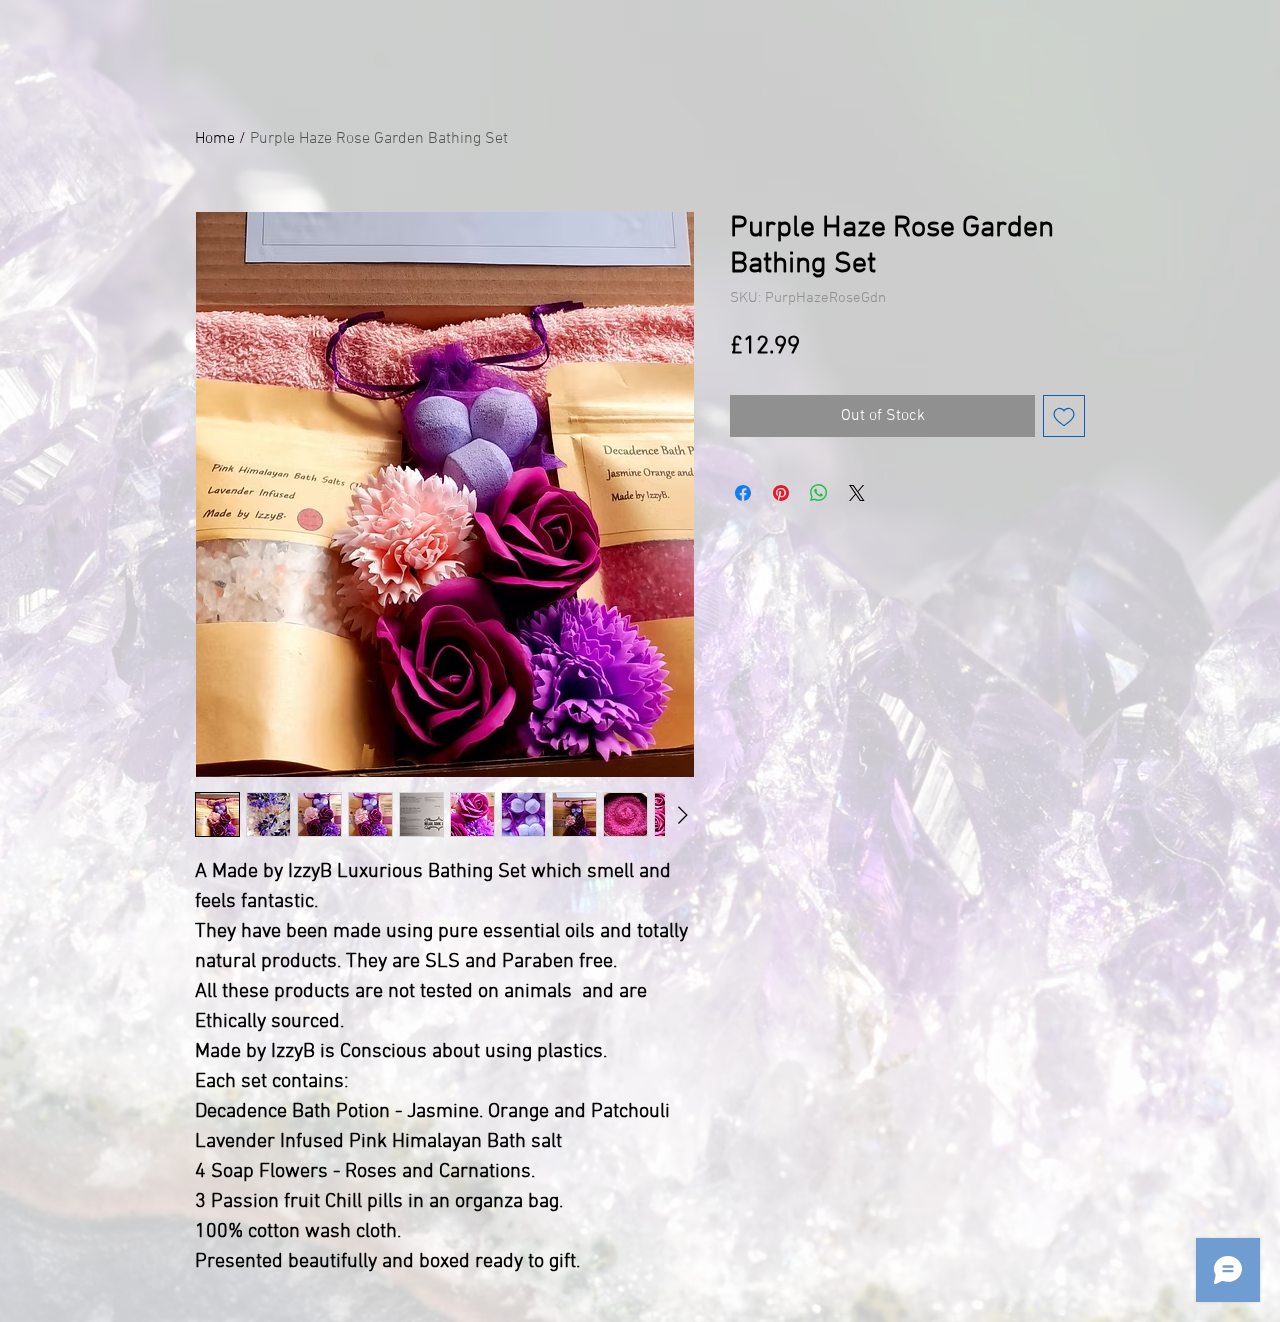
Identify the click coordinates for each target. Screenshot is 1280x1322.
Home (215, 139)
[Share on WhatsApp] (819, 493)
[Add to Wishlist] (1064, 416)
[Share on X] (857, 493)
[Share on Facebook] (743, 493)
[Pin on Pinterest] (781, 493)
